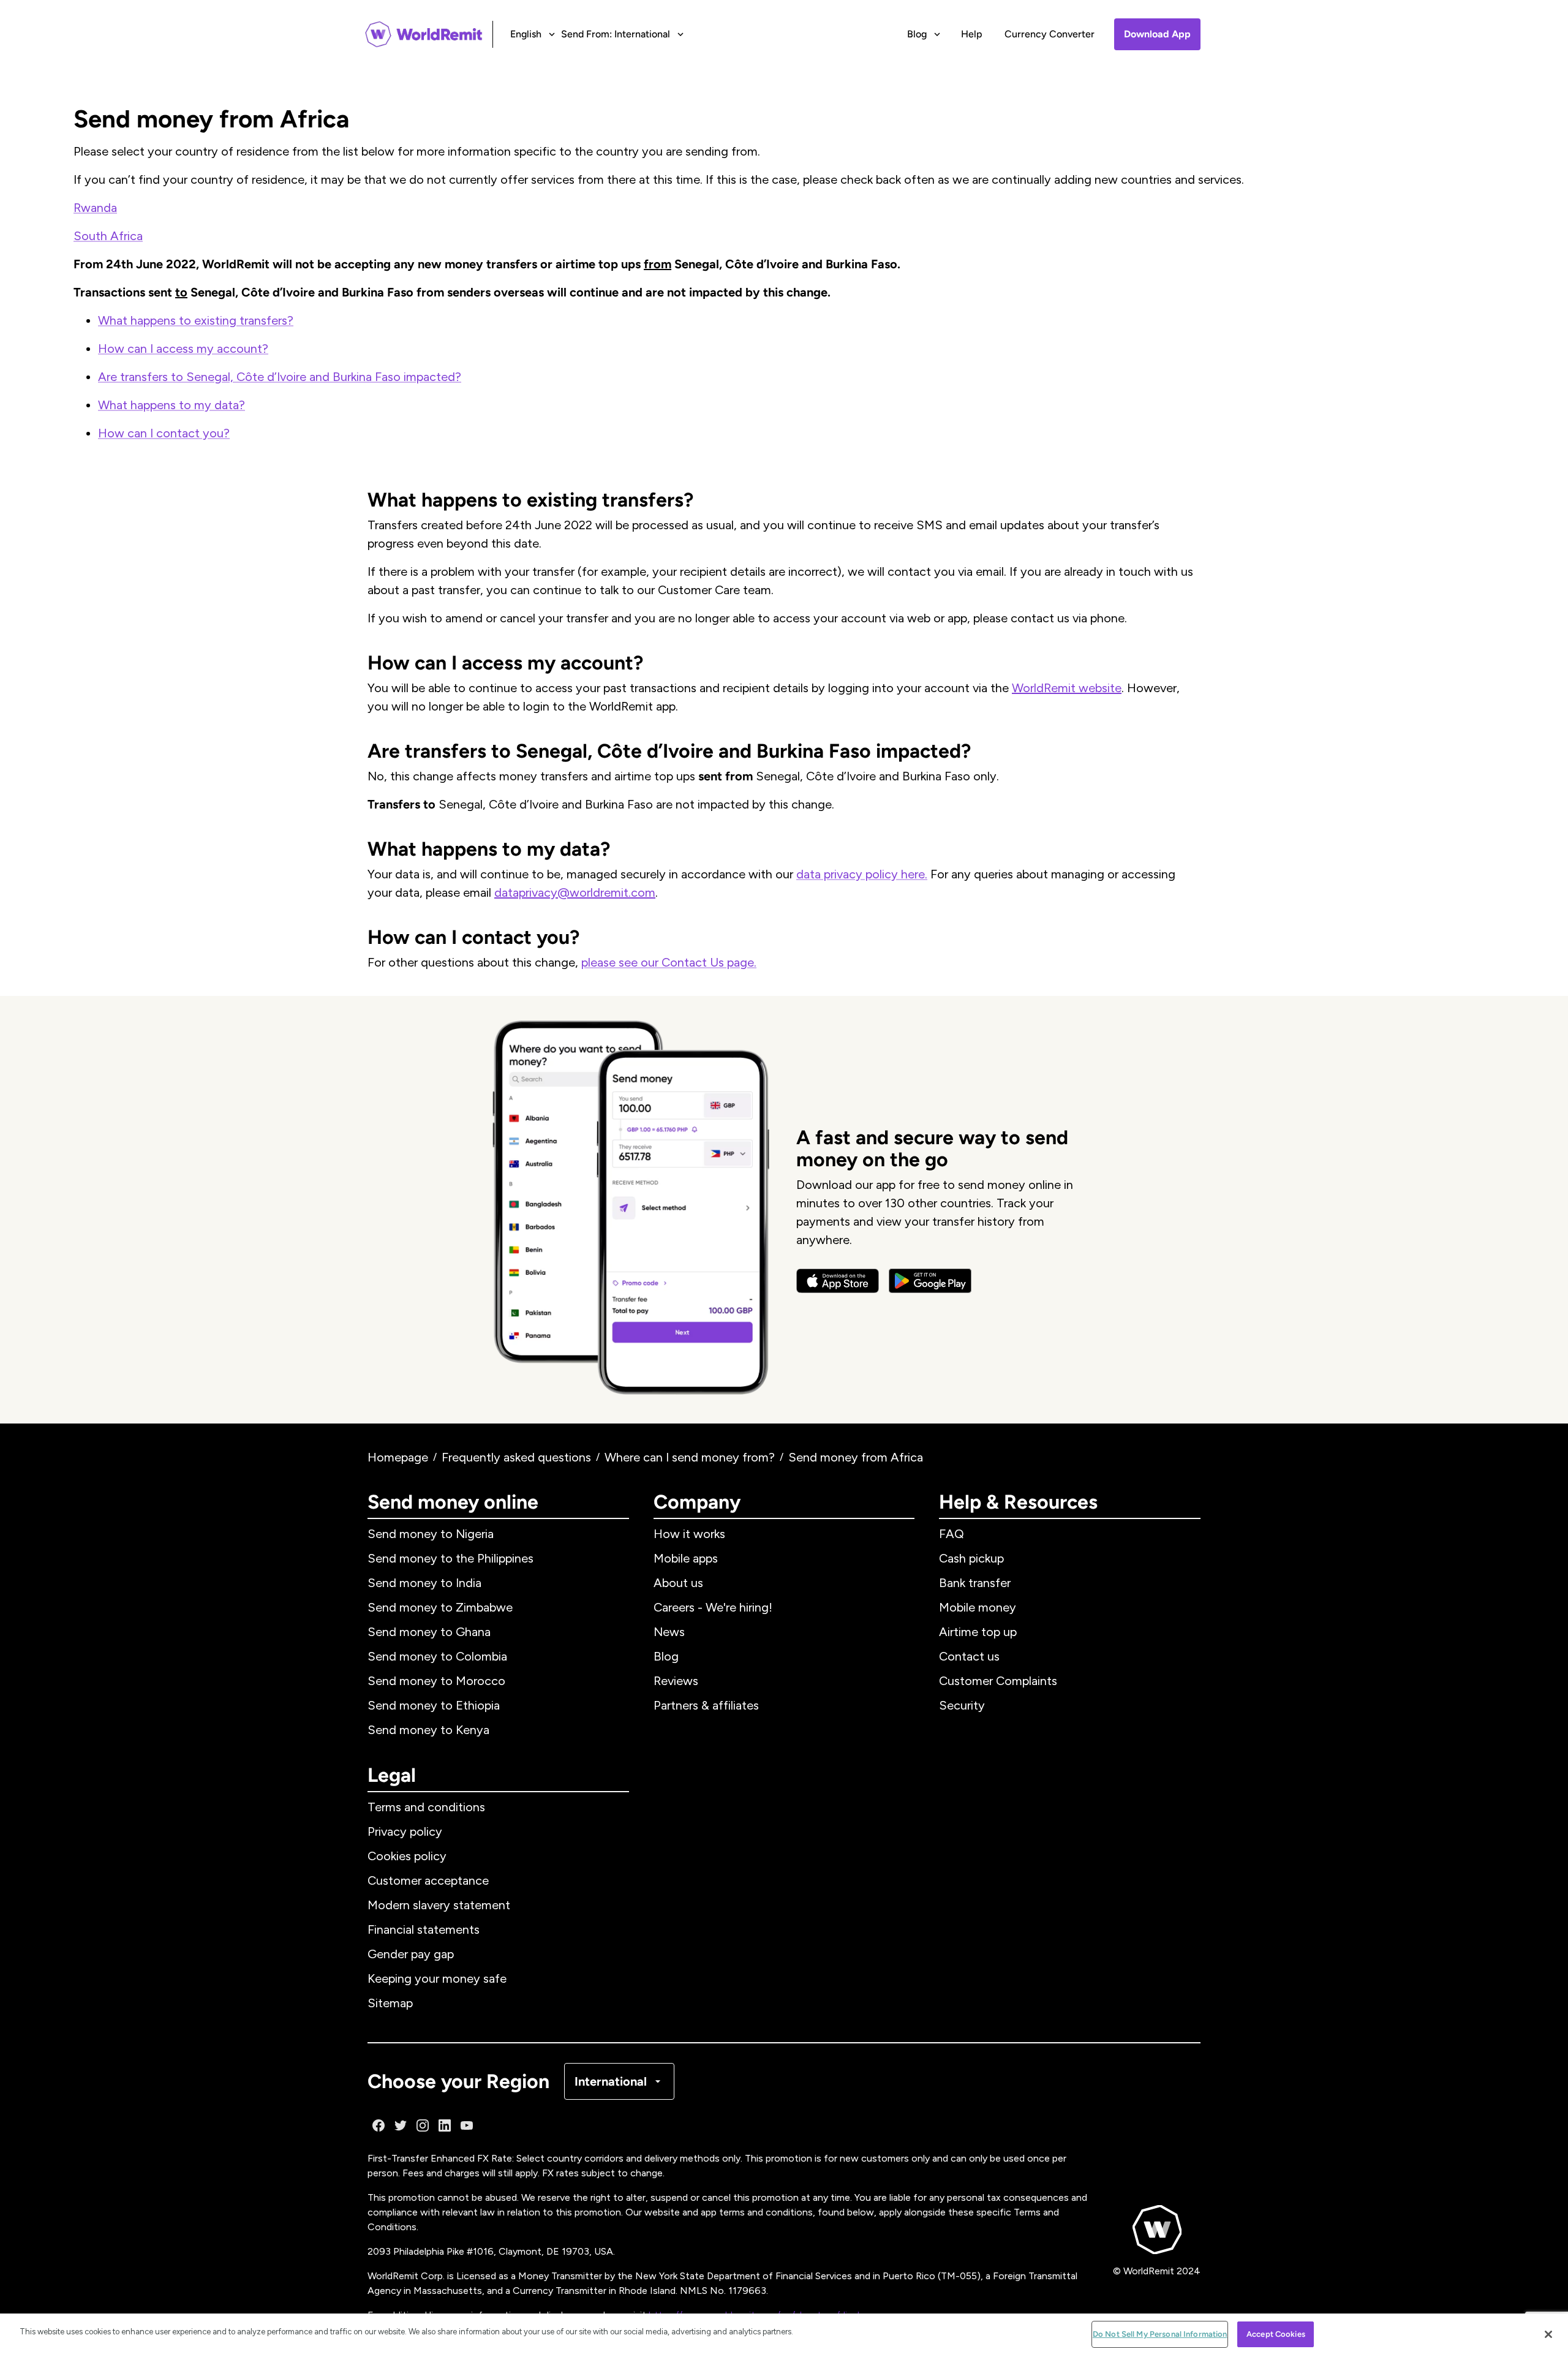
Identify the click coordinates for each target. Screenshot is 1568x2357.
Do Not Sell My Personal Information (1160, 2334)
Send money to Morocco (436, 1681)
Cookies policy (407, 1856)
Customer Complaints (998, 1681)
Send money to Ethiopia (434, 1705)
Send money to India (424, 1583)
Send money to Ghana (429, 1632)
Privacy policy (405, 1831)
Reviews (676, 1681)
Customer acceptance (428, 1880)
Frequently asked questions (516, 1457)
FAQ (952, 1534)
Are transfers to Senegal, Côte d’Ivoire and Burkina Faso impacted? (280, 377)
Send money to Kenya (428, 1730)
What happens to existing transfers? (196, 320)
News (669, 1632)
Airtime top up (978, 1632)
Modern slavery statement (439, 1905)
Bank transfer (975, 1583)
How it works (689, 1534)
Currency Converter (1050, 34)
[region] (784, 2335)
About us (678, 1583)
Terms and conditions (426, 1807)
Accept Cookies (1276, 2334)
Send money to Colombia (437, 1656)
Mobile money (978, 1607)
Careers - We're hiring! (713, 1607)
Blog (666, 1656)
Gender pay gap (411, 1954)
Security (962, 1705)
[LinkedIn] (445, 2125)
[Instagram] (423, 2125)
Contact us (969, 1656)
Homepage (398, 1457)
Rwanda (95, 208)
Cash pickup (971, 1558)
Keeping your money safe (437, 1978)
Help (972, 34)
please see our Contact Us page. (669, 962)
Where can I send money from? (690, 1457)
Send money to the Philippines (450, 1558)
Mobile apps (686, 1558)
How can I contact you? (164, 433)
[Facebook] (379, 2125)
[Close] (1548, 2334)
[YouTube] (467, 2125)
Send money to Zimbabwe (440, 1607)
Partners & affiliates (706, 1705)
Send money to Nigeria (431, 1534)
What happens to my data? (171, 405)
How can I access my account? (183, 349)
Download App (1157, 34)
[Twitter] (401, 2125)
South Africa (108, 236)
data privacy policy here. (862, 874)
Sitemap (390, 2003)
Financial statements (424, 1929)
